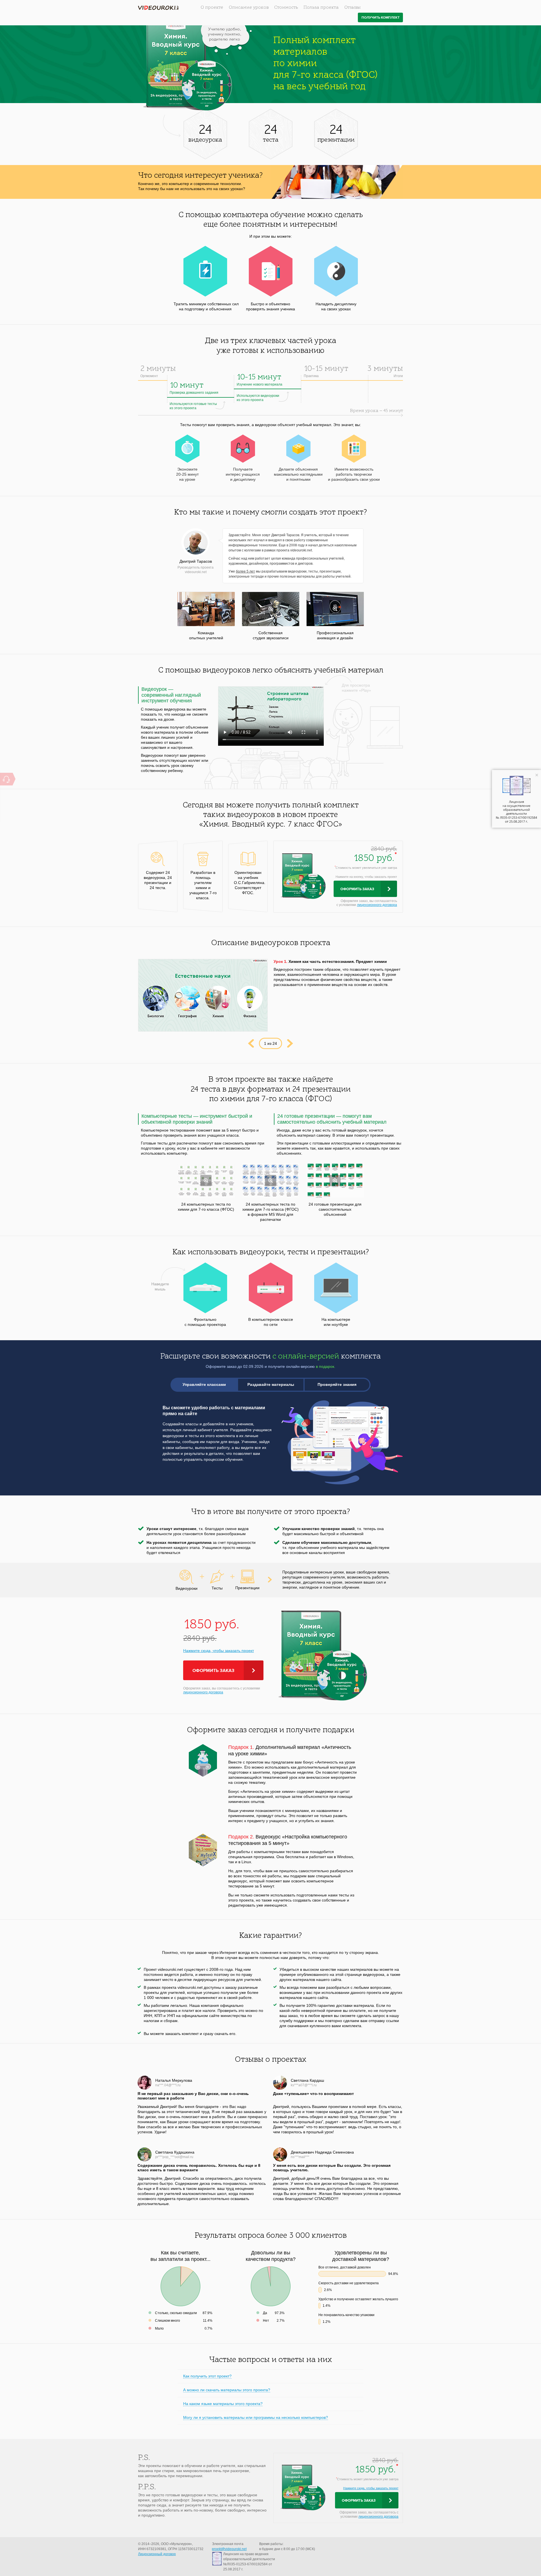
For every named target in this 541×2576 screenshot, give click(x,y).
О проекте (212, 8)
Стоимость (286, 8)
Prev (251, 1043)
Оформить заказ (357, 889)
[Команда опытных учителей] (206, 609)
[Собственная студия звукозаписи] (271, 609)
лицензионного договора (377, 905)
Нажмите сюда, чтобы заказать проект (219, 1651)
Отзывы (352, 8)
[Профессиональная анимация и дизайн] (335, 609)
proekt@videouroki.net (229, 2549)
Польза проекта (321, 8)
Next (290, 1043)
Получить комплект (381, 18)
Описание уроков (249, 8)
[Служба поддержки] (6, 779)
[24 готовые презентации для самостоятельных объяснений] (335, 1180)
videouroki (158, 8)
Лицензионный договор (157, 2554)
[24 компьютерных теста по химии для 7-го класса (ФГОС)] (206, 1180)
